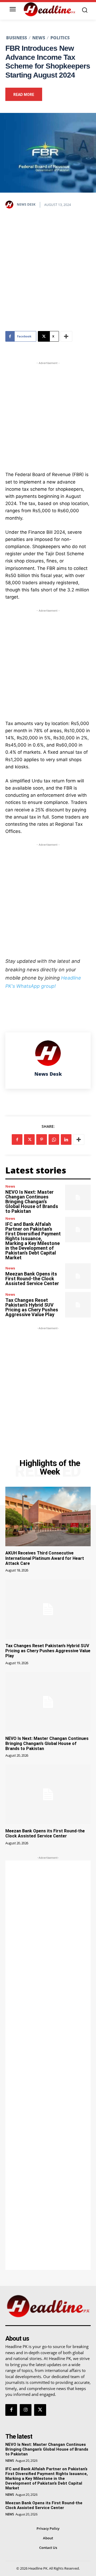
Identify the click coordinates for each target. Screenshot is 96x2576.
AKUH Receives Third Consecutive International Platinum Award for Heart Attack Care (45, 1558)
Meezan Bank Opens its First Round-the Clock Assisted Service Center (32, 1279)
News (39, 38)
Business (17, 38)
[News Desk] (11, 205)
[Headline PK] (49, 9)
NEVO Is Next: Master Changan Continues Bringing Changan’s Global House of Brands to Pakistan (32, 1202)
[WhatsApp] (54, 1139)
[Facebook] (17, 1139)
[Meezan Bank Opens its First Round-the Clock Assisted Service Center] (78, 1276)
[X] (29, 1139)
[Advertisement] (48, 269)
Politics (60, 38)
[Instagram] (26, 2410)
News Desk (26, 204)
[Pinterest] (42, 1139)
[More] (66, 336)
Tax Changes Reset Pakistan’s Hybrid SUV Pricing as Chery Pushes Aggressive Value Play (32, 1307)
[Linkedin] (66, 1139)
